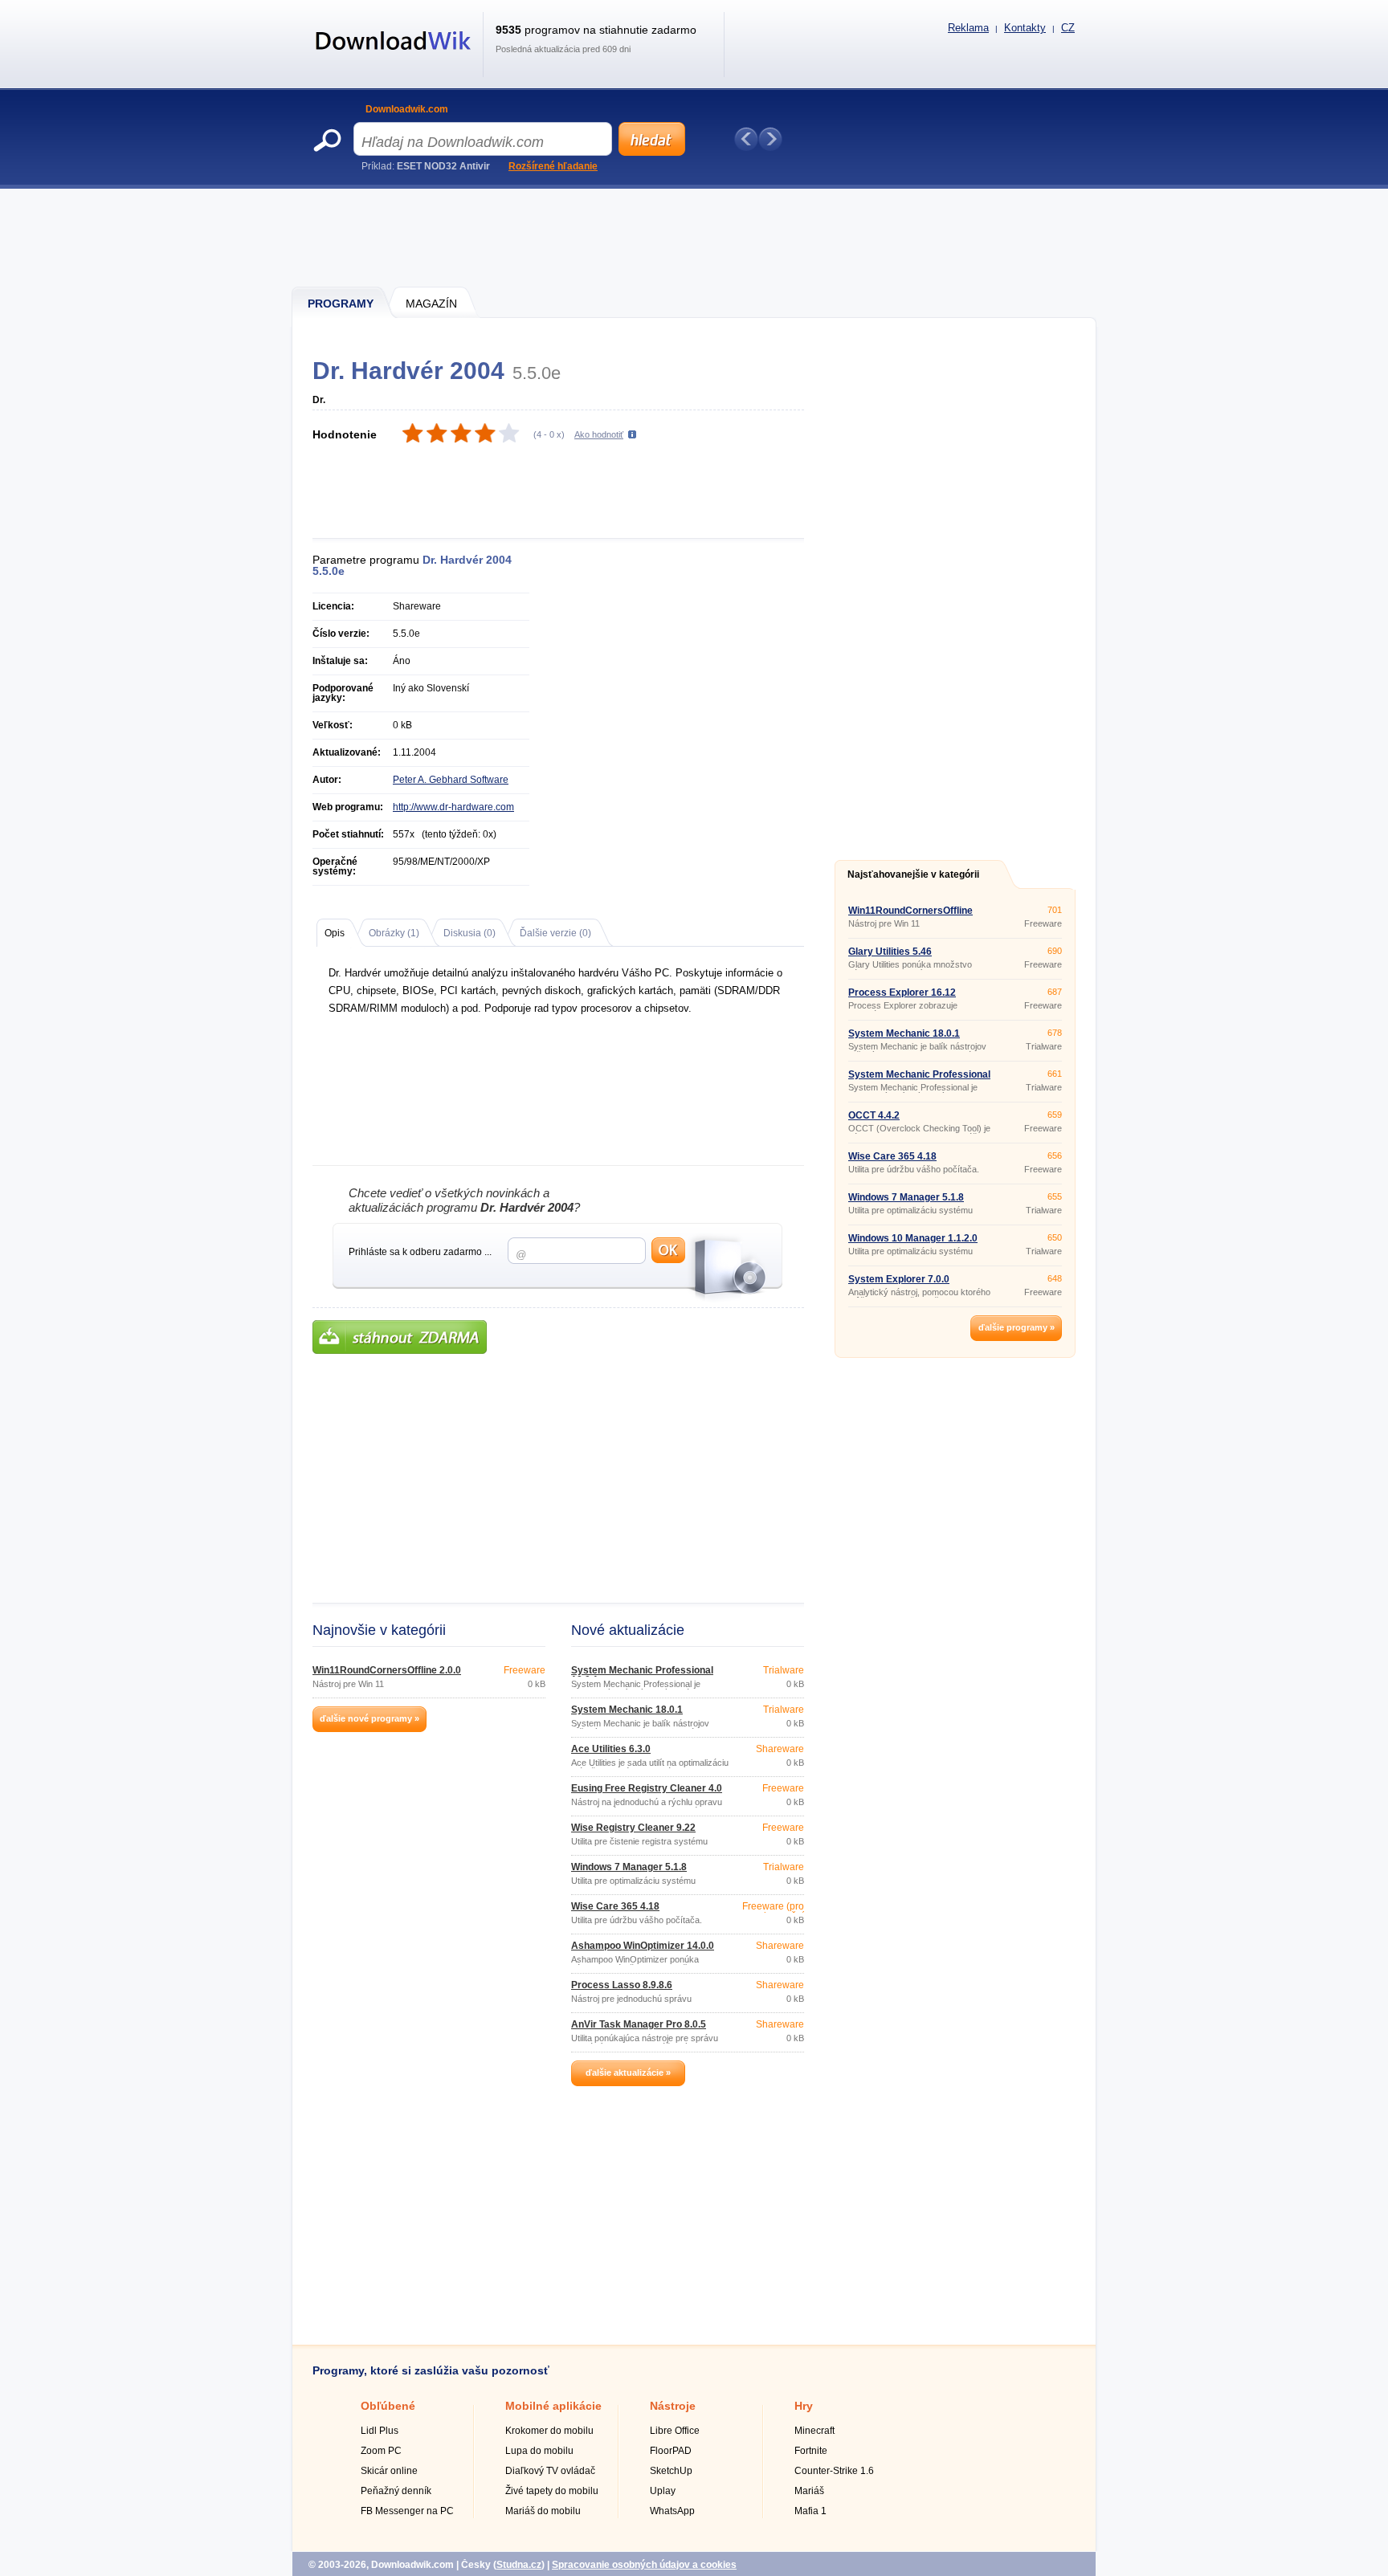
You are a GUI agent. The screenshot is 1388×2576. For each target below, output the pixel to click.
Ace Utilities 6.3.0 (611, 1749)
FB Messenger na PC (407, 2511)
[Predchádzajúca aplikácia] (746, 139)
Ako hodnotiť (599, 434)
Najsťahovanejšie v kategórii (913, 874)
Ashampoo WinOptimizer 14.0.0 (643, 1946)
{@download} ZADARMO (400, 1337)
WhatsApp (672, 2511)
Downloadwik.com (407, 109)
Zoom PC (381, 2451)
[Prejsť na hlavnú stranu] (394, 59)
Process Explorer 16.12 (902, 992)
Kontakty (1025, 28)
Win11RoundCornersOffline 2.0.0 (387, 1670)
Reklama (968, 28)
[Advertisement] (695, 237)
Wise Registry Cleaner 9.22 (633, 1828)
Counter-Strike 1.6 (834, 2471)
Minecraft (814, 2431)
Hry (804, 2406)
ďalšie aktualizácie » (628, 2073)
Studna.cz (519, 2565)
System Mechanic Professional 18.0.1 (642, 1675)
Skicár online (389, 2471)
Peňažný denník (396, 2491)
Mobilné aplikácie (553, 2406)
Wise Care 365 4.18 (615, 1906)
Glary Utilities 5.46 (890, 952)
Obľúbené (388, 2406)
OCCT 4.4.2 (874, 1115)
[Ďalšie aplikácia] (770, 139)
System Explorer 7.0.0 (899, 1279)
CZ (1068, 28)
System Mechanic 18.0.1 (627, 1710)
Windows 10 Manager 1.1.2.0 (913, 1238)
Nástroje (673, 2406)
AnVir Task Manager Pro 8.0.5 (639, 2024)
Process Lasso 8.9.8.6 (622, 1985)
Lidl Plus (380, 2431)
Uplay (663, 2491)
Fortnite (811, 2451)
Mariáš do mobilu (543, 2511)
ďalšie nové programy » (369, 1718)
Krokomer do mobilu (549, 2431)
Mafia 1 (810, 2511)
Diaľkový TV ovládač (550, 2471)
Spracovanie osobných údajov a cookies (644, 2565)
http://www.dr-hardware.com (453, 807)
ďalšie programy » (1017, 1327)
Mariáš (809, 2491)
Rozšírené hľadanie (553, 166)
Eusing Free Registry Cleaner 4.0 (647, 1788)
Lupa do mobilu (539, 2451)
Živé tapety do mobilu (552, 2491)
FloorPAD (671, 2451)
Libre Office (675, 2431)
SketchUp (671, 2471)
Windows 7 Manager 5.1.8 (629, 1867)
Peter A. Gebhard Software (451, 780)
